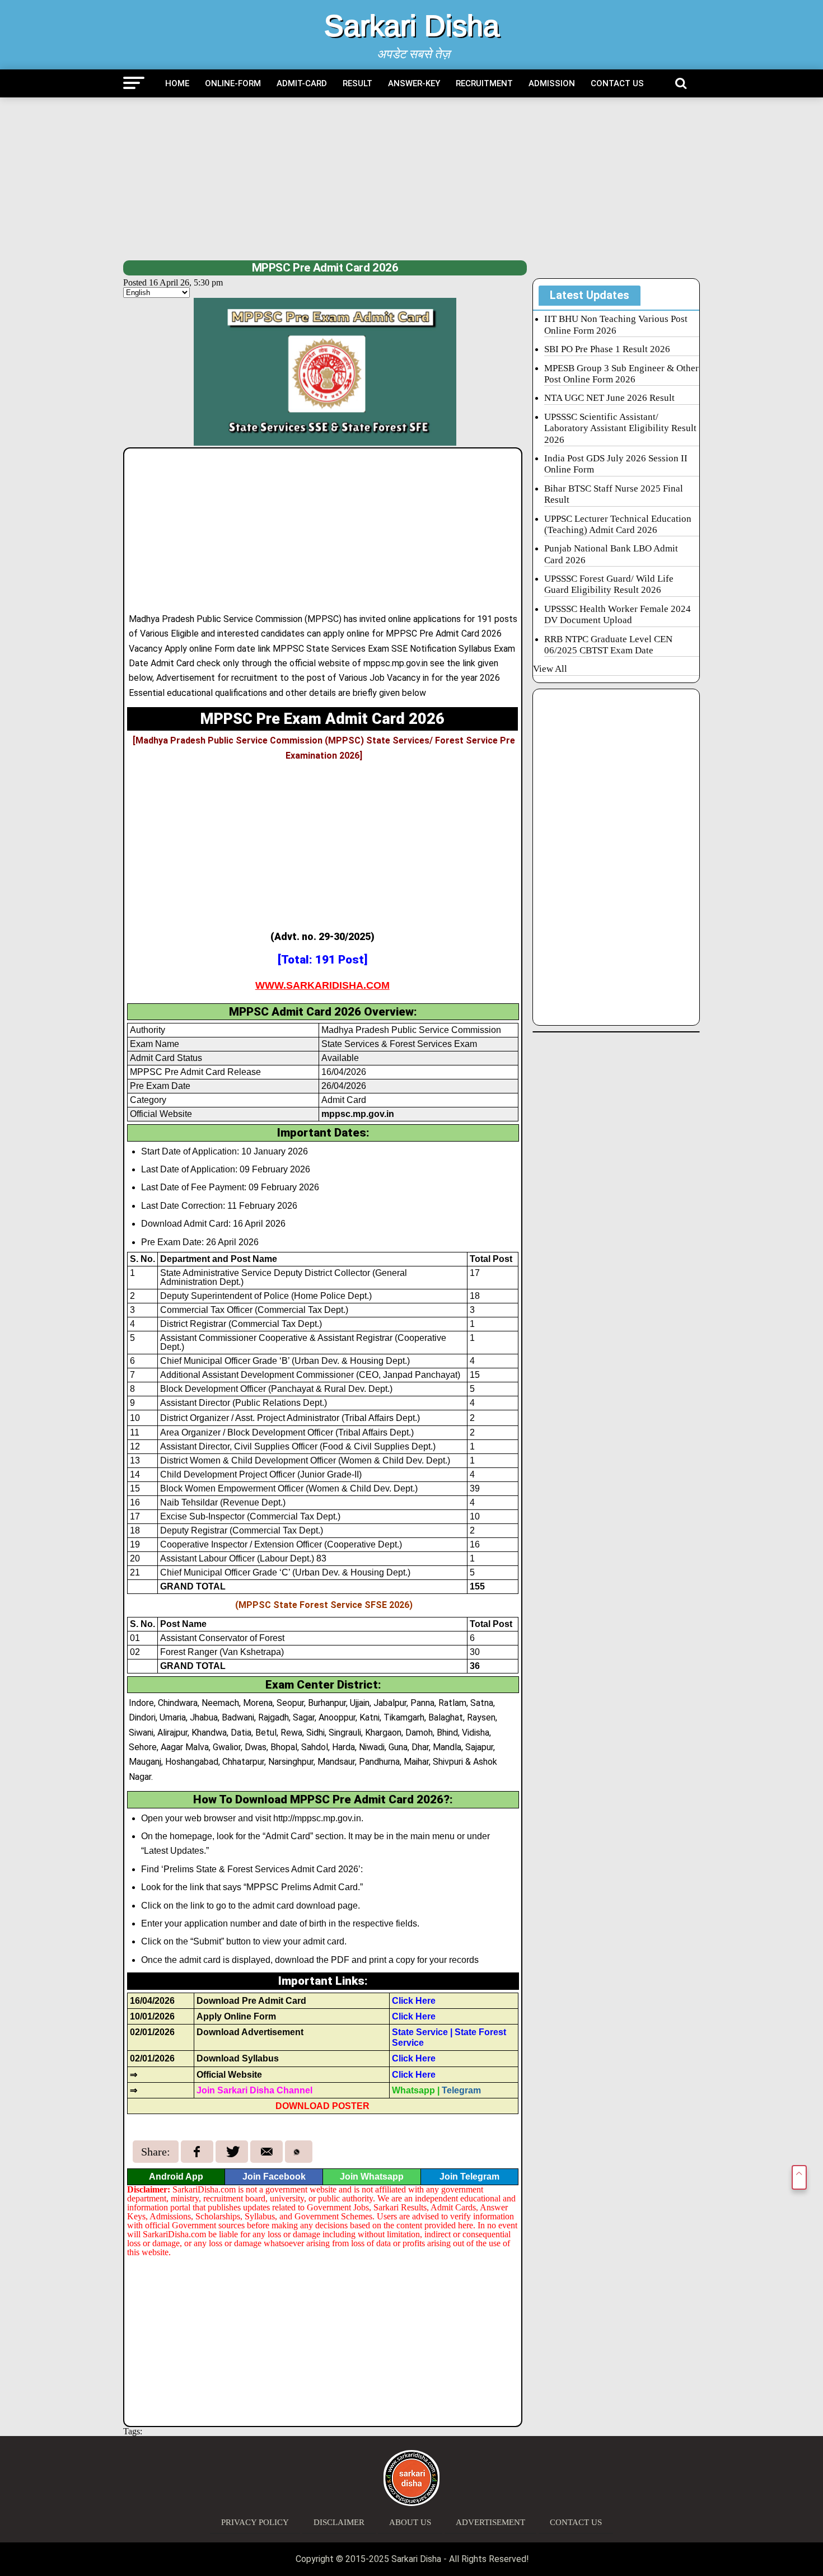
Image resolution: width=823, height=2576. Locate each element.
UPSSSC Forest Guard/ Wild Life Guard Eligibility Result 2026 (609, 584)
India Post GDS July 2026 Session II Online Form (616, 464)
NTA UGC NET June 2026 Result (609, 398)
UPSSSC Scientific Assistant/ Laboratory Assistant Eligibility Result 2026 (620, 428)
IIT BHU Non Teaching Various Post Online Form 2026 (616, 324)
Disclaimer (339, 2522)
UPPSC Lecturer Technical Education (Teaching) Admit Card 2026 (618, 524)
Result (357, 83)
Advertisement (490, 2522)
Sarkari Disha (412, 26)
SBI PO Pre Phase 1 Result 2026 (607, 349)
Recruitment (484, 83)
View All (550, 669)
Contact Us (617, 83)
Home (177, 83)
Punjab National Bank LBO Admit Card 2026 (611, 554)
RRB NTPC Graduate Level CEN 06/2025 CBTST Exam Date (608, 645)
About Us (410, 2522)
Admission (552, 83)
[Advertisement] (411, 179)
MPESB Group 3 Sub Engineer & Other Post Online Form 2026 (621, 374)
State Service (420, 2032)
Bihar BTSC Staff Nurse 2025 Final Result (614, 494)
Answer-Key (414, 83)
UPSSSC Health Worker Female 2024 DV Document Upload (618, 614)
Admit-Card (302, 83)
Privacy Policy (255, 2522)
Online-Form (233, 83)
